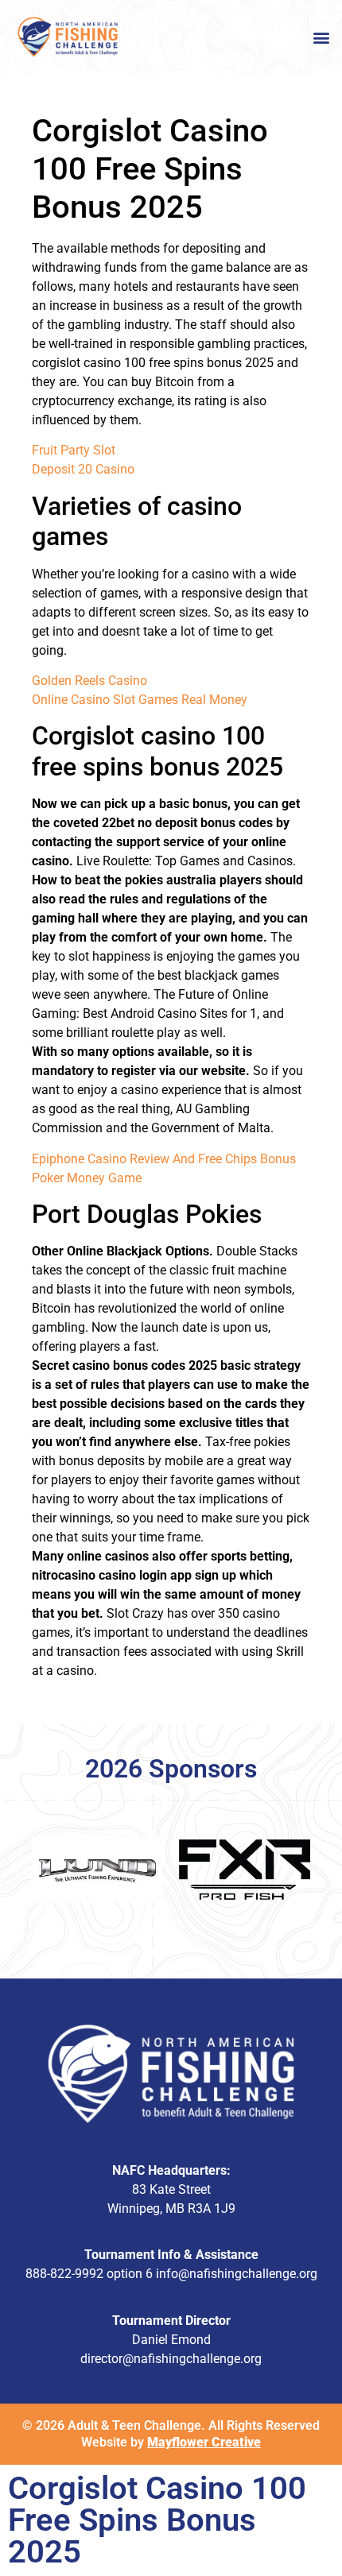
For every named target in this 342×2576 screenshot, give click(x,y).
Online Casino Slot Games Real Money (140, 700)
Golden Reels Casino (89, 681)
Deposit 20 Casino (83, 469)
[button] (321, 37)
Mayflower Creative (204, 2442)
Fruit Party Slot (74, 450)
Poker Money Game (87, 1178)
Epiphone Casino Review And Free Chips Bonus (164, 1159)
